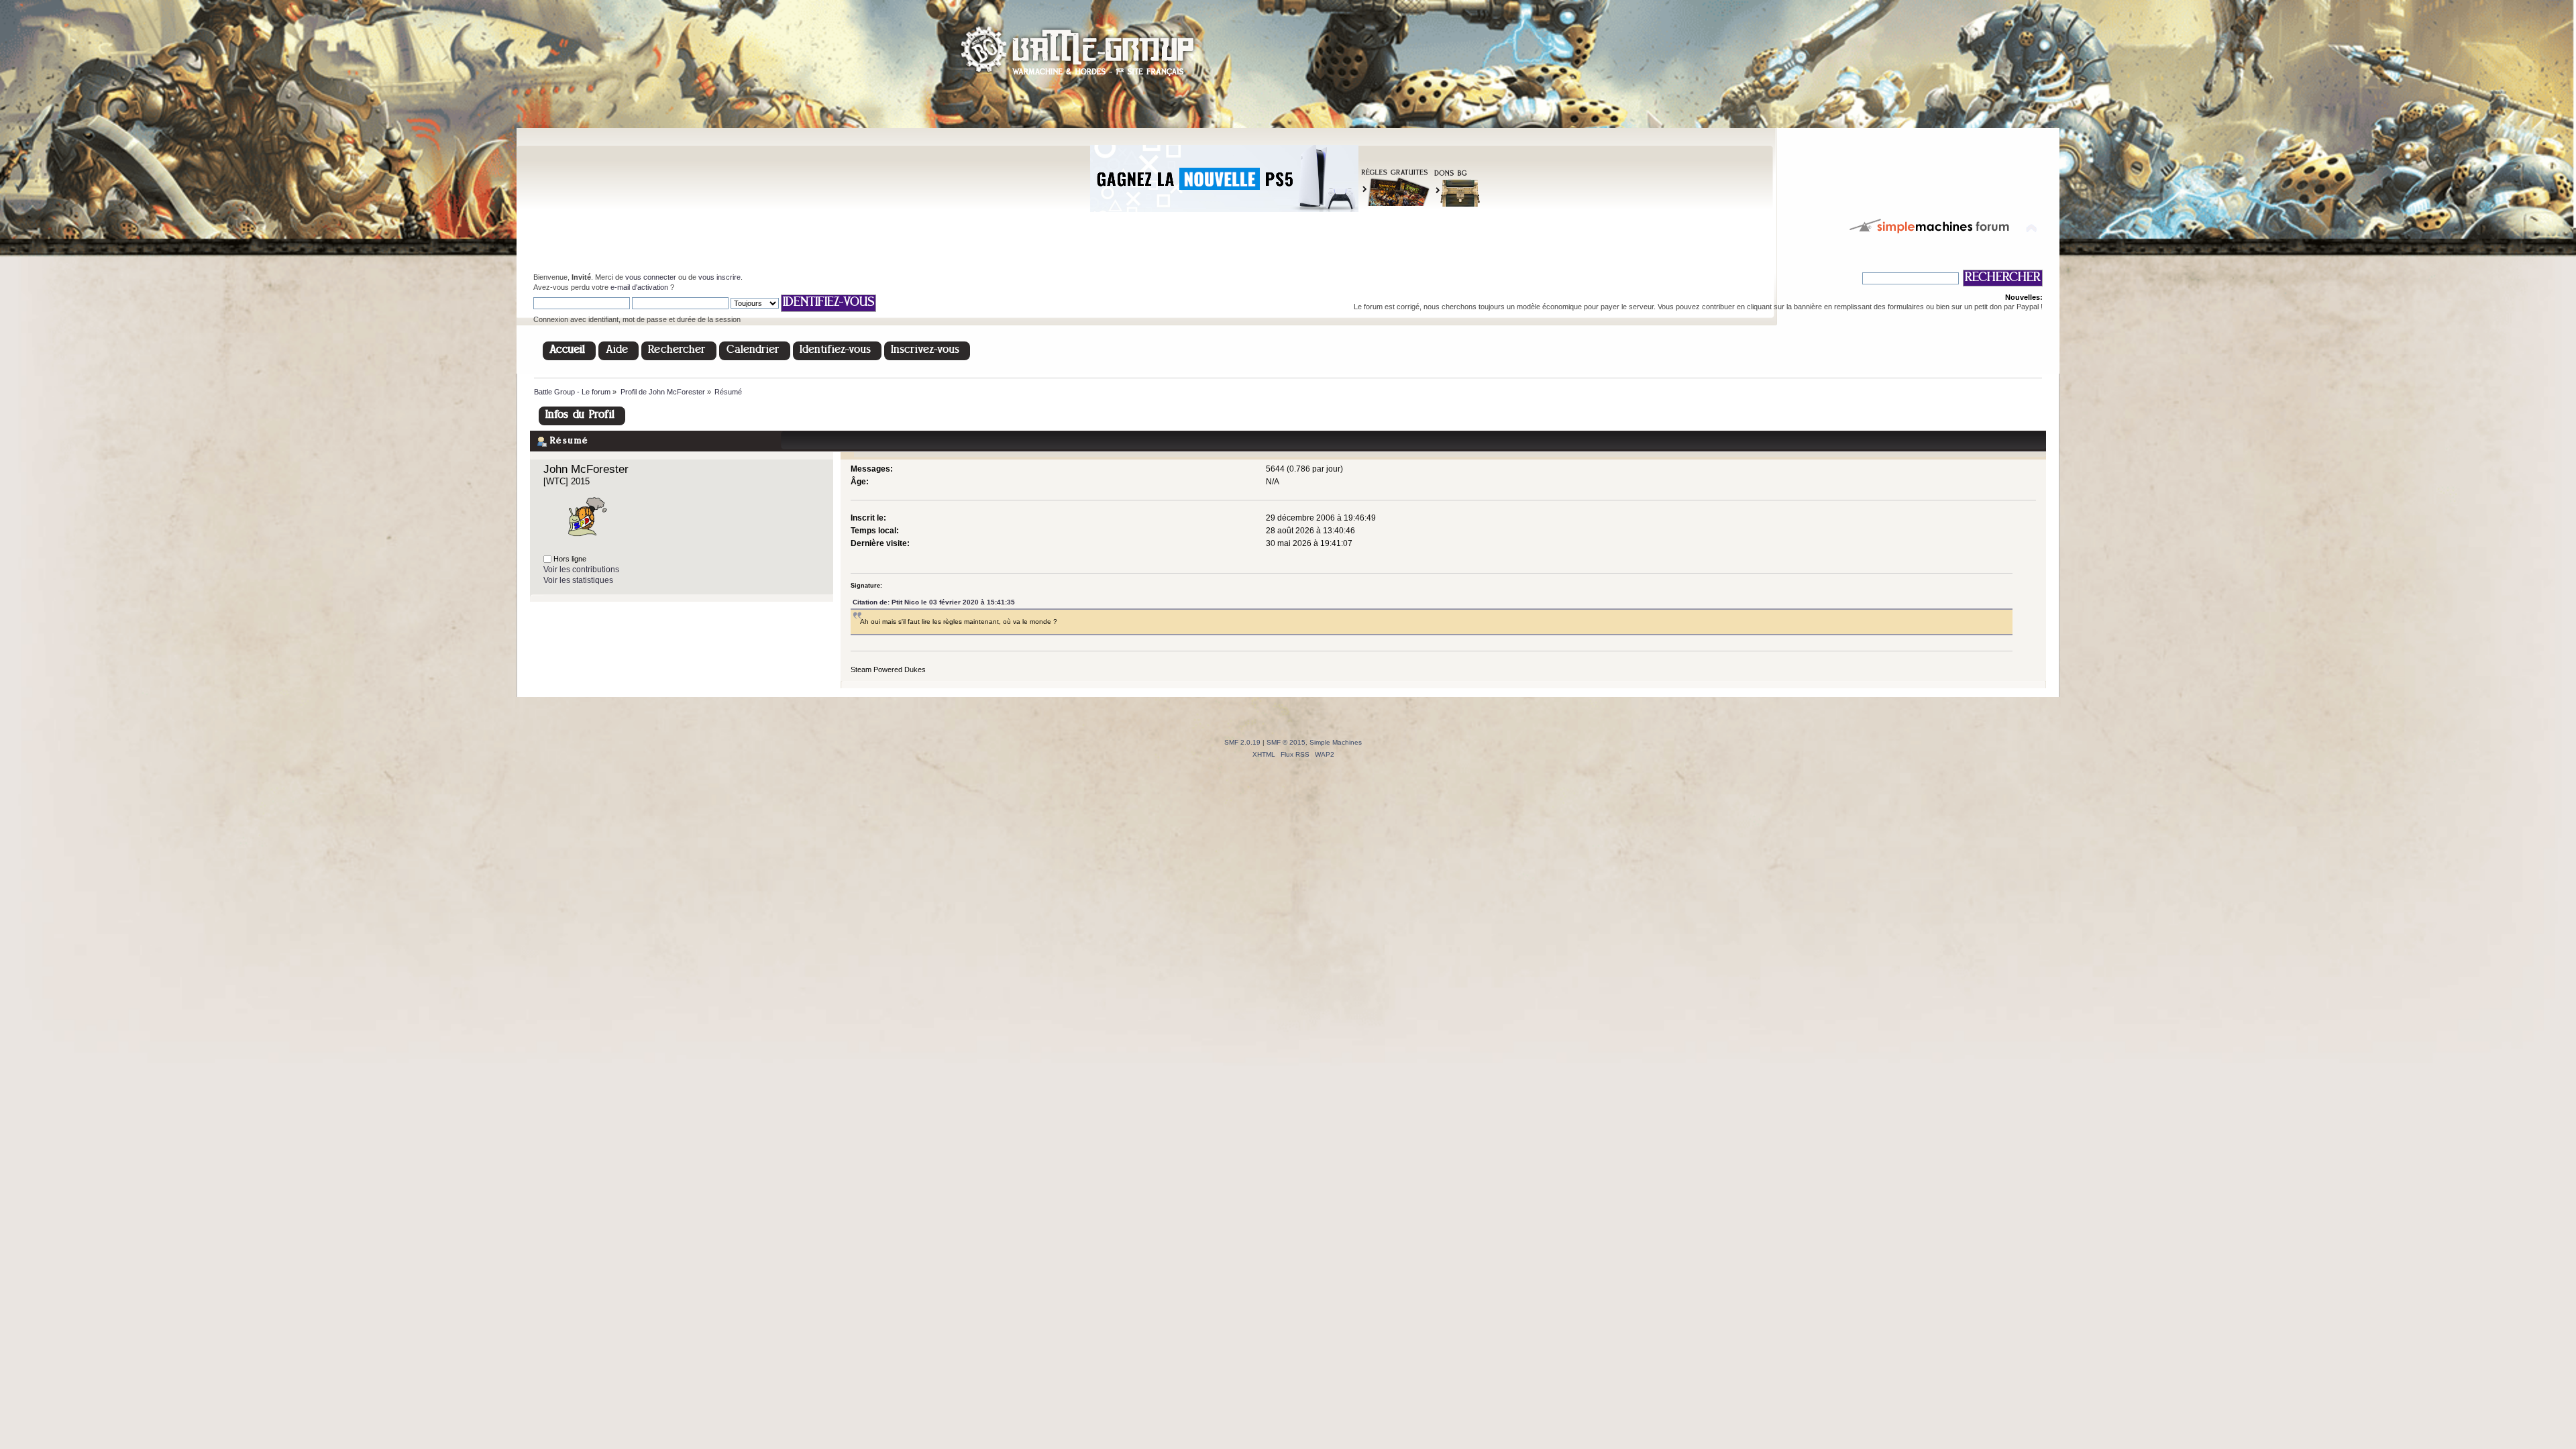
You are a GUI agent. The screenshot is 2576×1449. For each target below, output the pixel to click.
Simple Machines (1336, 742)
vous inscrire (719, 277)
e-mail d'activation (639, 287)
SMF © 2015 (1286, 742)
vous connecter (651, 277)
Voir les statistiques (578, 580)
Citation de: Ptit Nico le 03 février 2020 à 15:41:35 (934, 602)
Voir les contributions (581, 570)
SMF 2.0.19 (1242, 742)
